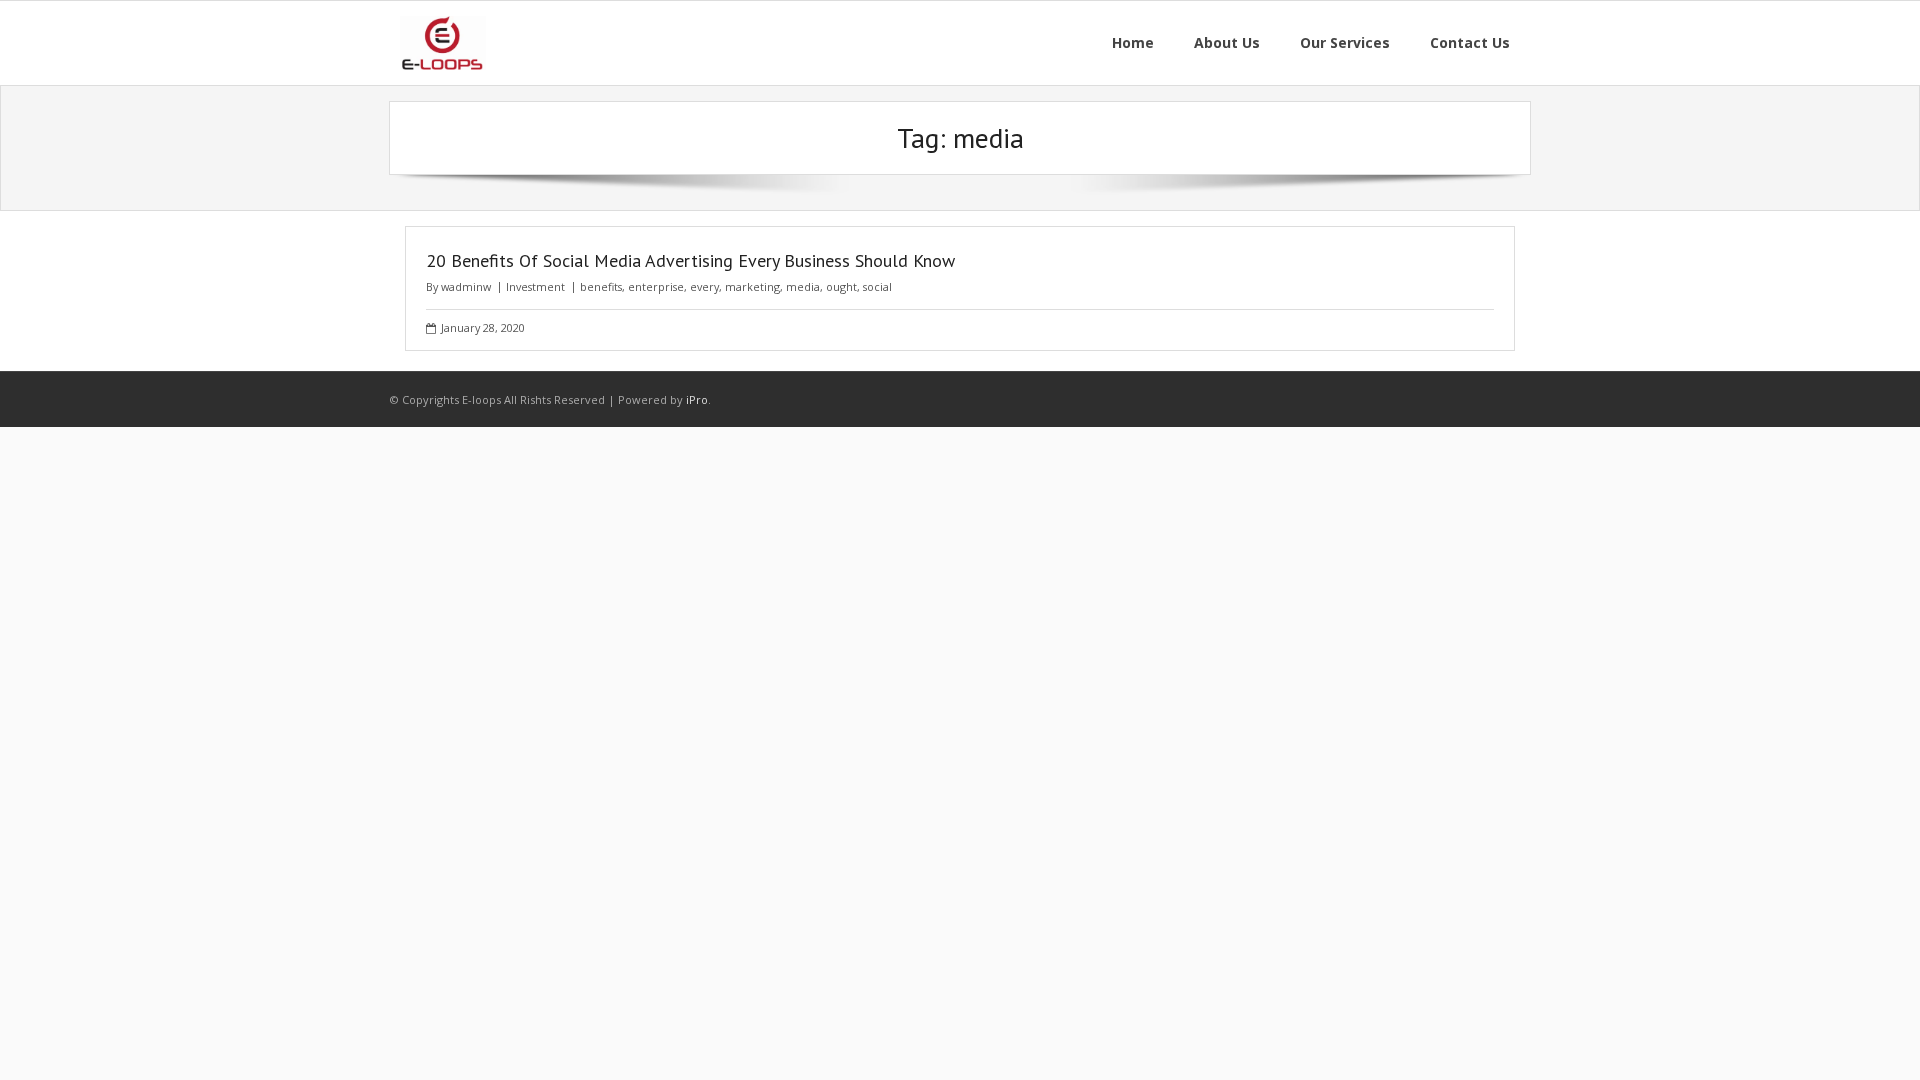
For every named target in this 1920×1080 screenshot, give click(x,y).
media (803, 286)
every (704, 286)
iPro (697, 399)
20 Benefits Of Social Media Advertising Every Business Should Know (690, 260)
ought (841, 286)
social (877, 286)
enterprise (656, 286)
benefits (601, 286)
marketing (752, 286)
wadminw (466, 286)
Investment (535, 286)
